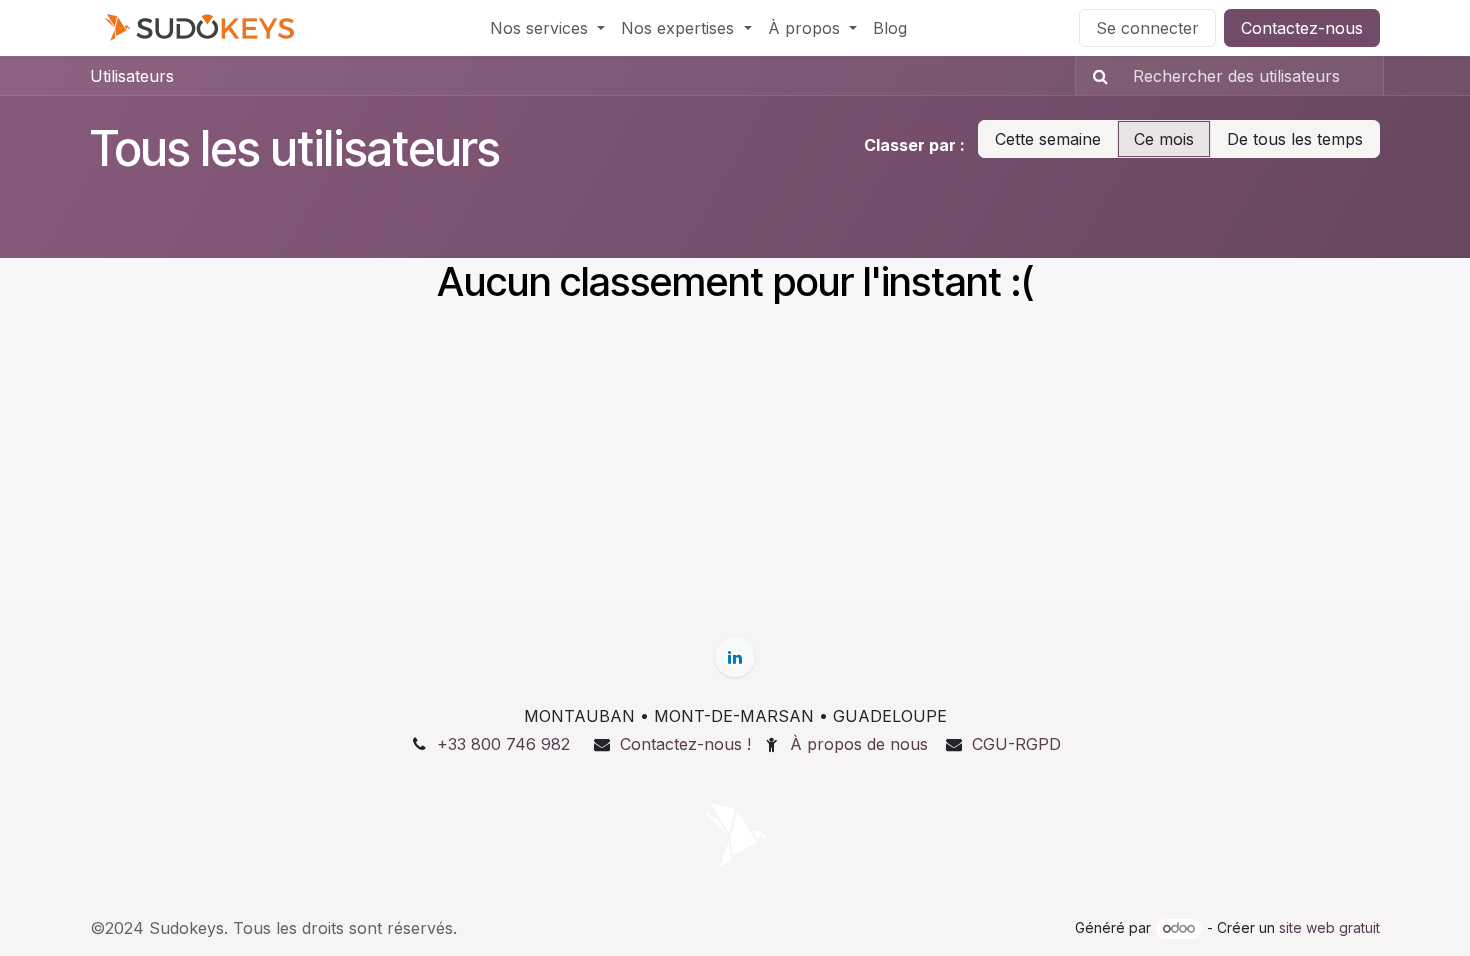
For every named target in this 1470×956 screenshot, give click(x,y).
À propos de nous (859, 744)
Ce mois (1164, 139)
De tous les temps (1295, 139)
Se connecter (1147, 28)
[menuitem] (547, 28)
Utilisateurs (132, 76)
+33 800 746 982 (503, 744)
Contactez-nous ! (685, 744)
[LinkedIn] (735, 657)
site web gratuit (1329, 927)
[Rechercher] (1094, 76)
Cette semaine (1048, 139)
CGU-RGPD (1016, 744)
